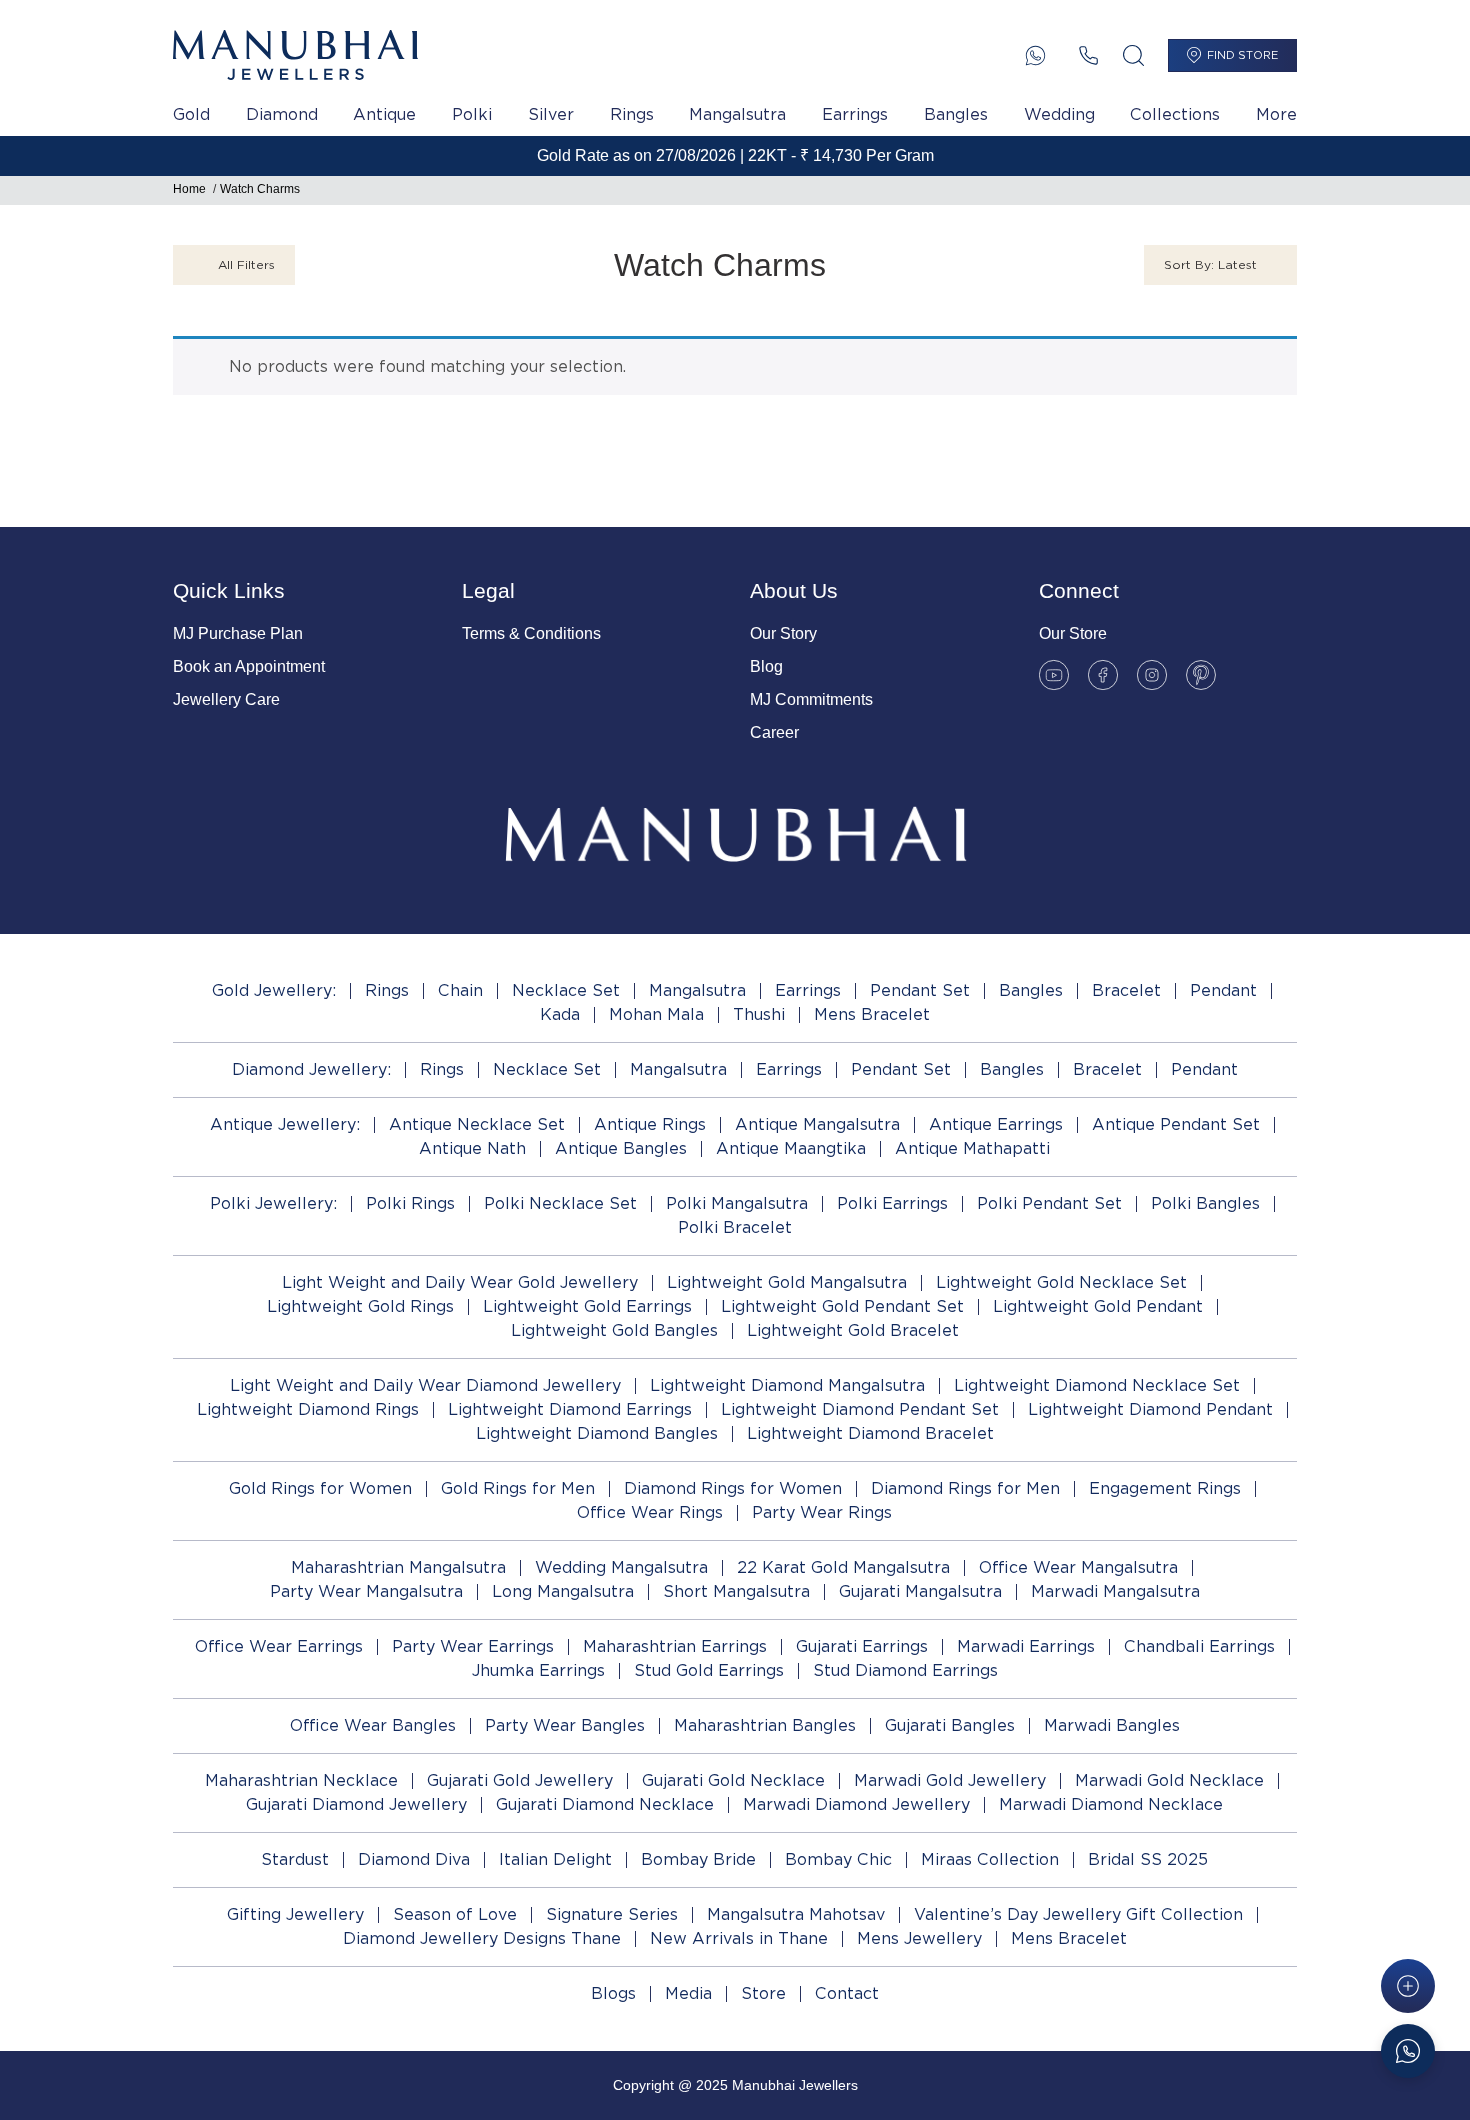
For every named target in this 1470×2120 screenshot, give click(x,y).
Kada (560, 1014)
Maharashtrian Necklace (301, 1780)
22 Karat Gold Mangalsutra (843, 1567)
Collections (1175, 114)
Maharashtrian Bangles (765, 1725)
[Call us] (1088, 55)
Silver (551, 114)
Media (688, 1993)
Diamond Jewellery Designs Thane (482, 1938)
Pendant (1223, 990)
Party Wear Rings (822, 1512)
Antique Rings (650, 1124)
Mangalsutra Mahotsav (796, 1914)
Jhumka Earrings (538, 1670)
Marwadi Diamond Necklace (1111, 1804)
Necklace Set (566, 990)
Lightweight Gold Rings (360, 1306)
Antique (384, 114)
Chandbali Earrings (1199, 1646)
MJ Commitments (811, 699)
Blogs (613, 1993)
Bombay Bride (698, 1859)
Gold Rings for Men (518, 1488)
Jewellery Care (226, 699)
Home (189, 189)
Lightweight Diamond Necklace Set (1097, 1385)
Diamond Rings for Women (733, 1488)
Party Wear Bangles (565, 1725)
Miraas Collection (990, 1859)
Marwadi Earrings (1026, 1646)
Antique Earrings (996, 1124)
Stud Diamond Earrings (905, 1670)
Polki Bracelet (735, 1227)
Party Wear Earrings (473, 1646)
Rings (632, 114)
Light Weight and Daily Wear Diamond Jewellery (425, 1385)
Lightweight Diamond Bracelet (870, 1433)
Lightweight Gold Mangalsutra (787, 1282)
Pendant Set (920, 990)
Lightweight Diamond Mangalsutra (787, 1385)
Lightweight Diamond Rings (308, 1409)
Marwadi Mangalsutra (1115, 1591)
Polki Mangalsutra (737, 1203)
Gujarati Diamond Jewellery (356, 1804)
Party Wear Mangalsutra (366, 1591)
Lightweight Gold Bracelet (853, 1330)
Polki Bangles (1205, 1203)
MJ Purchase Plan (238, 633)
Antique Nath (472, 1148)
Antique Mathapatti (972, 1148)
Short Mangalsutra (736, 1591)
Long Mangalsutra (563, 1591)
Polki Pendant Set (1049, 1203)
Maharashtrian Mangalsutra (398, 1567)
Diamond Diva (414, 1859)
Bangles (956, 114)
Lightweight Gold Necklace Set (1061, 1282)
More (1276, 114)
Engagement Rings (1165, 1488)
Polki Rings (410, 1203)
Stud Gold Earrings (709, 1670)
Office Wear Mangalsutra (1078, 1567)
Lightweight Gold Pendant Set (842, 1306)
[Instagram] (1152, 675)
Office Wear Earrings (279, 1646)
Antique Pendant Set (1176, 1124)
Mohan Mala (656, 1014)
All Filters (246, 264)
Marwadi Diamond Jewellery (856, 1804)
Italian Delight (555, 1859)
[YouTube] (1054, 675)
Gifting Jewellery (295, 1914)
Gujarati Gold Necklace (733, 1780)
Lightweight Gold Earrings (587, 1306)
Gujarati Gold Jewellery (520, 1780)
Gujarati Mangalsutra (920, 1591)
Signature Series (612, 1914)
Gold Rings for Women (320, 1488)
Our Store (1073, 633)
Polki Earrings (892, 1203)
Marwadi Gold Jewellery (950, 1780)
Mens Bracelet (872, 1014)
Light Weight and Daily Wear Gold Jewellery (460, 1282)
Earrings (855, 114)
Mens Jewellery (919, 1938)
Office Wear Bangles (373, 1725)
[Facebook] (1103, 675)
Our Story (783, 633)
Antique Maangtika (791, 1148)
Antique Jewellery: (285, 1124)
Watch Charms (260, 189)
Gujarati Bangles (950, 1725)
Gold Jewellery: (274, 990)
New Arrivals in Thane (739, 1938)
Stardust (295, 1859)
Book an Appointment (249, 666)
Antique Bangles (621, 1148)
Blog (766, 666)
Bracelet (1126, 990)
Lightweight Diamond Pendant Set (860, 1409)
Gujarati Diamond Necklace (605, 1804)
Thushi (759, 1014)
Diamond (282, 114)
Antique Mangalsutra (817, 1124)
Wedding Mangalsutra (621, 1567)
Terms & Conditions (531, 633)
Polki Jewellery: (273, 1203)
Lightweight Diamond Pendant (1150, 1409)
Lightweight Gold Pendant (1098, 1306)
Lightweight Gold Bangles (614, 1330)
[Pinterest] (1201, 675)
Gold (191, 114)
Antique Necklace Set (477, 1124)
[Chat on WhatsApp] (1408, 2051)
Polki (472, 114)
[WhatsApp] (1035, 55)
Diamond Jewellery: (311, 1069)
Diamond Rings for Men (965, 1488)
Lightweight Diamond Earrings (570, 1409)
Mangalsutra (737, 114)
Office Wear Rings (650, 1512)
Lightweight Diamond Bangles (597, 1433)
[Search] (1133, 55)
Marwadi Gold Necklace (1169, 1780)
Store (763, 1993)
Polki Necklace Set (560, 1203)
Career (774, 732)
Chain (460, 990)
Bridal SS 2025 (1148, 1859)
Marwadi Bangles (1112, 1725)
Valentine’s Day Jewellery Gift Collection (1078, 1914)
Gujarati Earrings (862, 1646)
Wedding (1059, 114)
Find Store (1242, 55)
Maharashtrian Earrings (675, 1646)
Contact (847, 1993)
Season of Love (455, 1914)
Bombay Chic (838, 1859)
